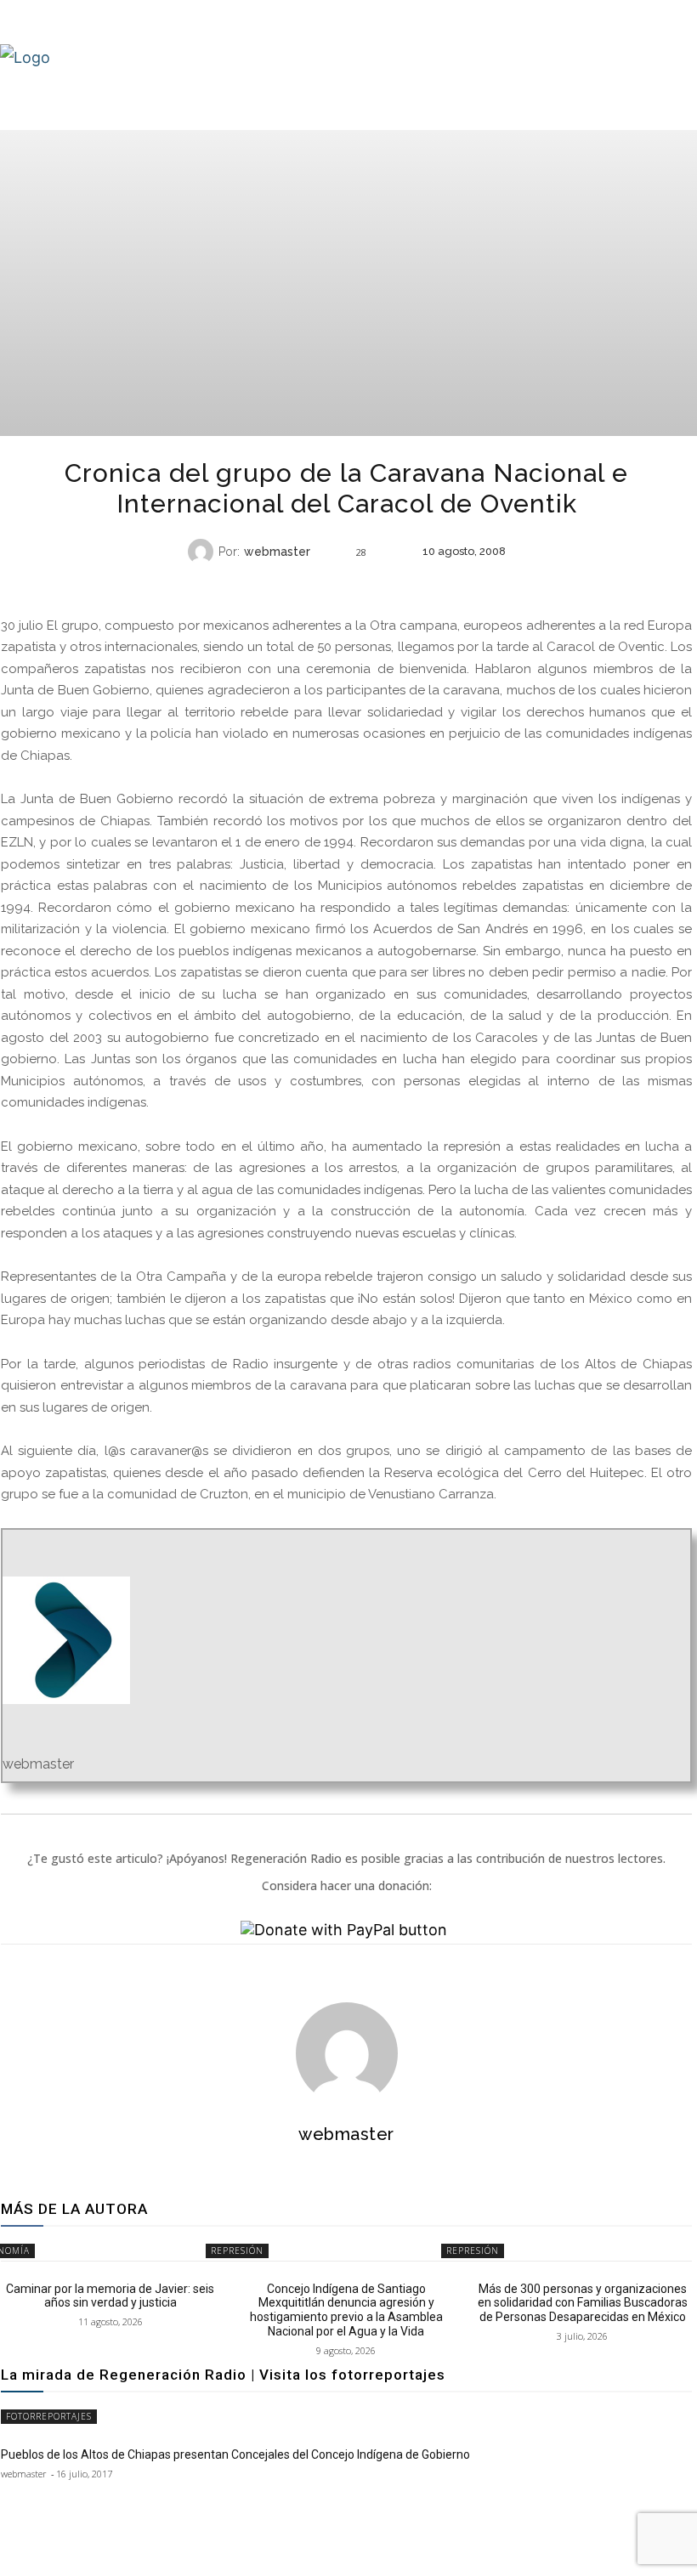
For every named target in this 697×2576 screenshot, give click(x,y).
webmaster (277, 552)
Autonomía (344, 585)
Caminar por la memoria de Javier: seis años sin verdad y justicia (110, 2296)
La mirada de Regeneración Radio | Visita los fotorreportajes (223, 2375)
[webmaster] (203, 552)
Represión (237, 2250)
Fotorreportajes (49, 2416)
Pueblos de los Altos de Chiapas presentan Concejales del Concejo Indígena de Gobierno (235, 2454)
